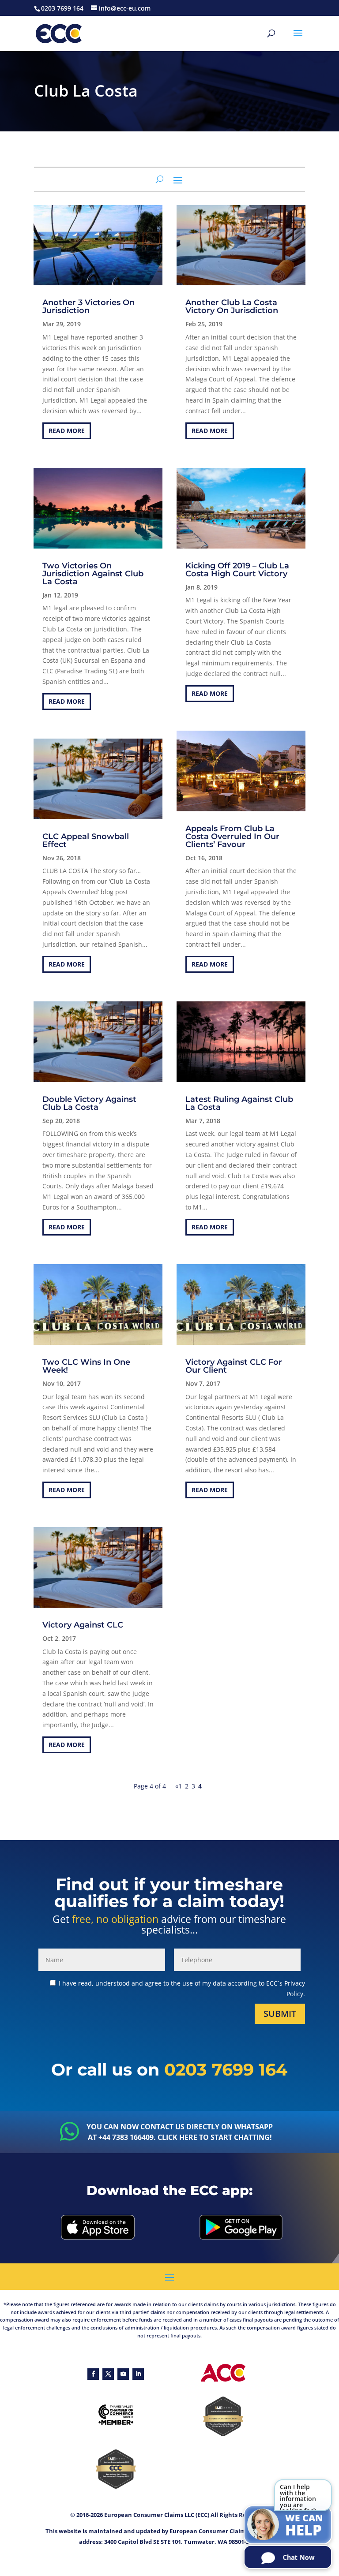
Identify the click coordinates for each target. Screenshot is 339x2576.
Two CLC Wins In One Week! (86, 1366)
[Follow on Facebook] (93, 2374)
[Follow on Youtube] (123, 2374)
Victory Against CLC (83, 1625)
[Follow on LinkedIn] (138, 2374)
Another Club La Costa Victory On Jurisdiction (232, 306)
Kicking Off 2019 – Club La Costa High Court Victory (237, 570)
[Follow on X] (108, 2374)
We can (304, 2526)
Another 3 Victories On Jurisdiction (89, 306)
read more (67, 431)
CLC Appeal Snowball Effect (86, 840)
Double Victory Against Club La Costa (89, 1103)
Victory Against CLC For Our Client (234, 1366)
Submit (280, 2014)
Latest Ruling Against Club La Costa (239, 1103)
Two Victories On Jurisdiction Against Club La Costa (93, 574)
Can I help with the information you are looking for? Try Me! (298, 2498)
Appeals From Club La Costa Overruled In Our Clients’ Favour (232, 836)
